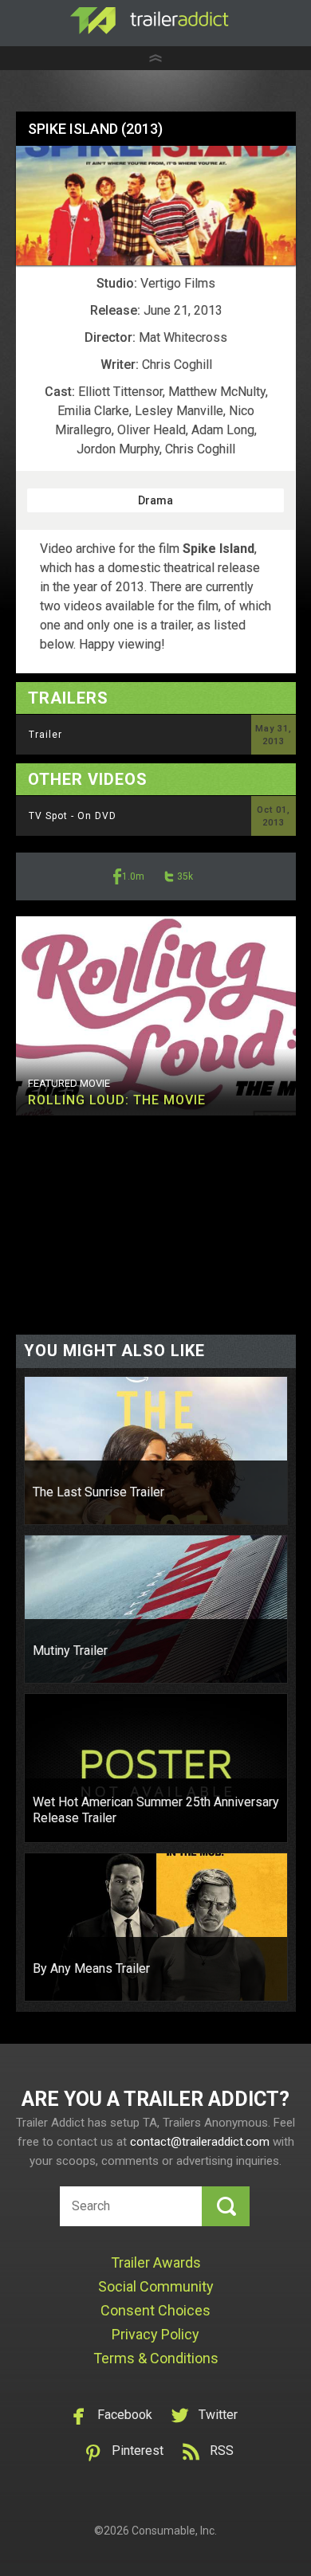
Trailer (45, 735)
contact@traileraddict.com (200, 2142)
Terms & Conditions (156, 2358)
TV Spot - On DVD (73, 816)
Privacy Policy (155, 2334)
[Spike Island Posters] (156, 205)
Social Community (156, 2286)
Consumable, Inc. (174, 2531)
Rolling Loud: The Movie (117, 1100)
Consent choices (155, 2310)
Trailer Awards (156, 2262)
